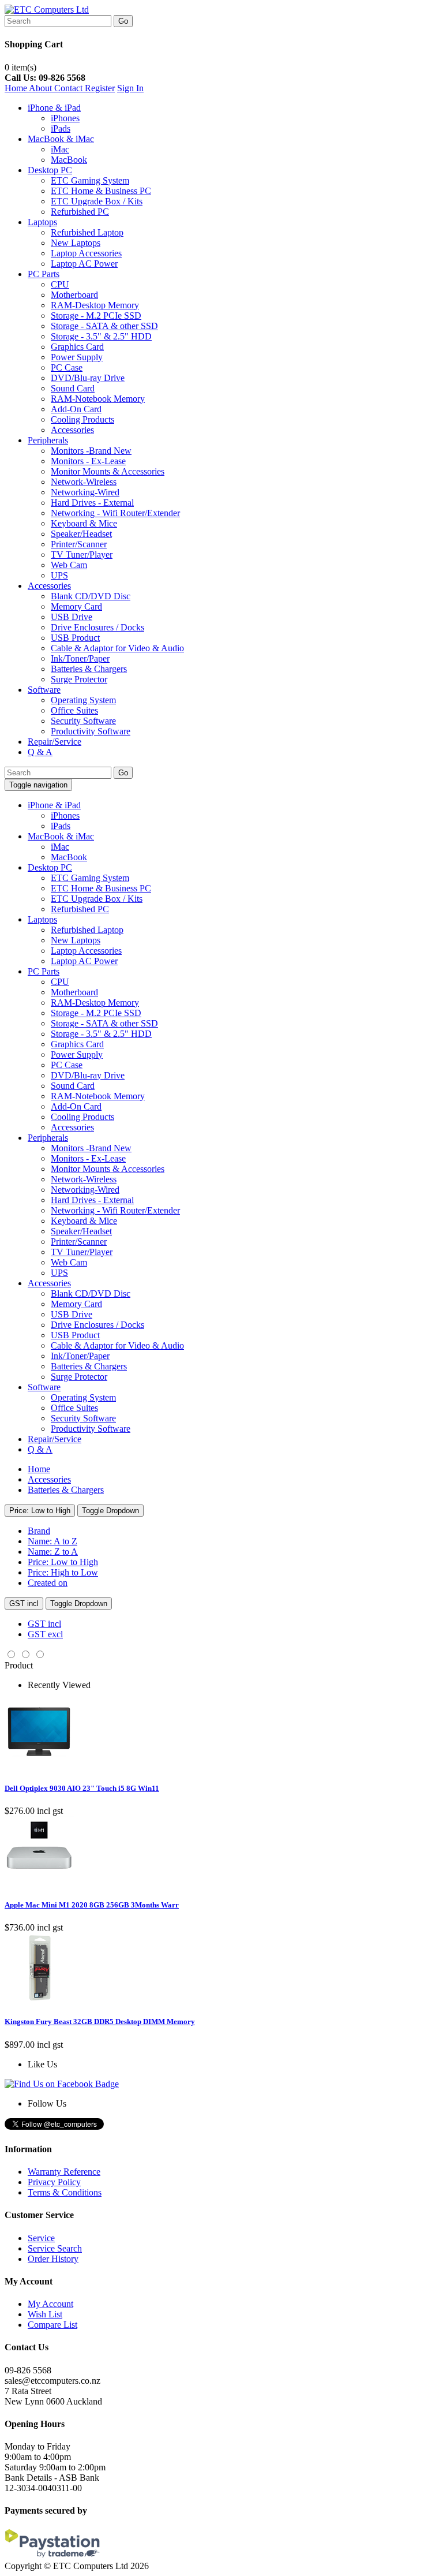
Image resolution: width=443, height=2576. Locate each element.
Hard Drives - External (92, 503)
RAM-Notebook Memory (98, 399)
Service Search (55, 2248)
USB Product (75, 638)
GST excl (45, 1634)
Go (123, 21)
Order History (53, 2259)
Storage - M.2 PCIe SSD (96, 316)
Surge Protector (79, 679)
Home (17, 88)
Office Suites (74, 710)
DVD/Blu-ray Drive (88, 378)
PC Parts (44, 274)
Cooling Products (82, 419)
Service (41, 2238)
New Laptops (76, 243)
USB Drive (72, 617)
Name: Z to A (53, 1552)
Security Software (83, 721)
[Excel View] (26, 1655)
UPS (59, 575)
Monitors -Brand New (91, 451)
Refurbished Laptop (87, 232)
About (42, 88)
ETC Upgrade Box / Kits (97, 201)
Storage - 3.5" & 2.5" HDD (101, 336)
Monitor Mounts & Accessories (108, 471)
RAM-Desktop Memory (95, 305)
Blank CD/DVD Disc (91, 596)
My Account (50, 2304)
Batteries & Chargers (89, 669)
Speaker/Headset (81, 534)
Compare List (52, 2325)
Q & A (40, 752)
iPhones (65, 118)
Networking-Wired (85, 492)
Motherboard (74, 295)
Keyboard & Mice (84, 523)
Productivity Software (91, 731)
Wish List (45, 2314)
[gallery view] (12, 1655)
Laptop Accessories (86, 253)
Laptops (42, 222)
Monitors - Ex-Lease (88, 461)
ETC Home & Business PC (101, 191)
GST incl (24, 1604)
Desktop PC (50, 170)
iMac (60, 149)
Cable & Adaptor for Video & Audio (117, 648)
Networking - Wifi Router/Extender (115, 513)
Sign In (130, 88)
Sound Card (73, 388)
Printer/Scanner (79, 544)
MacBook (69, 160)
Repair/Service (55, 742)
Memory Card (76, 606)
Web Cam (69, 565)
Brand (39, 1531)
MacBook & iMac (61, 139)
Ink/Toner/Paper (80, 658)
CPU (60, 284)
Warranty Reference (64, 2172)
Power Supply (77, 357)
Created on (48, 1583)
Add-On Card (76, 409)
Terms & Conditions (65, 2192)
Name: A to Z (52, 1541)
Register (100, 88)
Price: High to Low (63, 1572)
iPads (61, 128)
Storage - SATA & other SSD (104, 326)
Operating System (83, 700)
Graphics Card (77, 347)
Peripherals (48, 440)
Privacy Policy (54, 2182)
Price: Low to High (40, 1511)
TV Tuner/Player (82, 555)
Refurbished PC (80, 212)
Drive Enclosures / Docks (97, 627)
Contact (70, 88)
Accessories (72, 430)
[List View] (40, 1655)
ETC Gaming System (90, 180)
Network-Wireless (84, 482)
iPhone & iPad (54, 108)
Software (44, 690)
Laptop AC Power (84, 264)
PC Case (67, 367)
